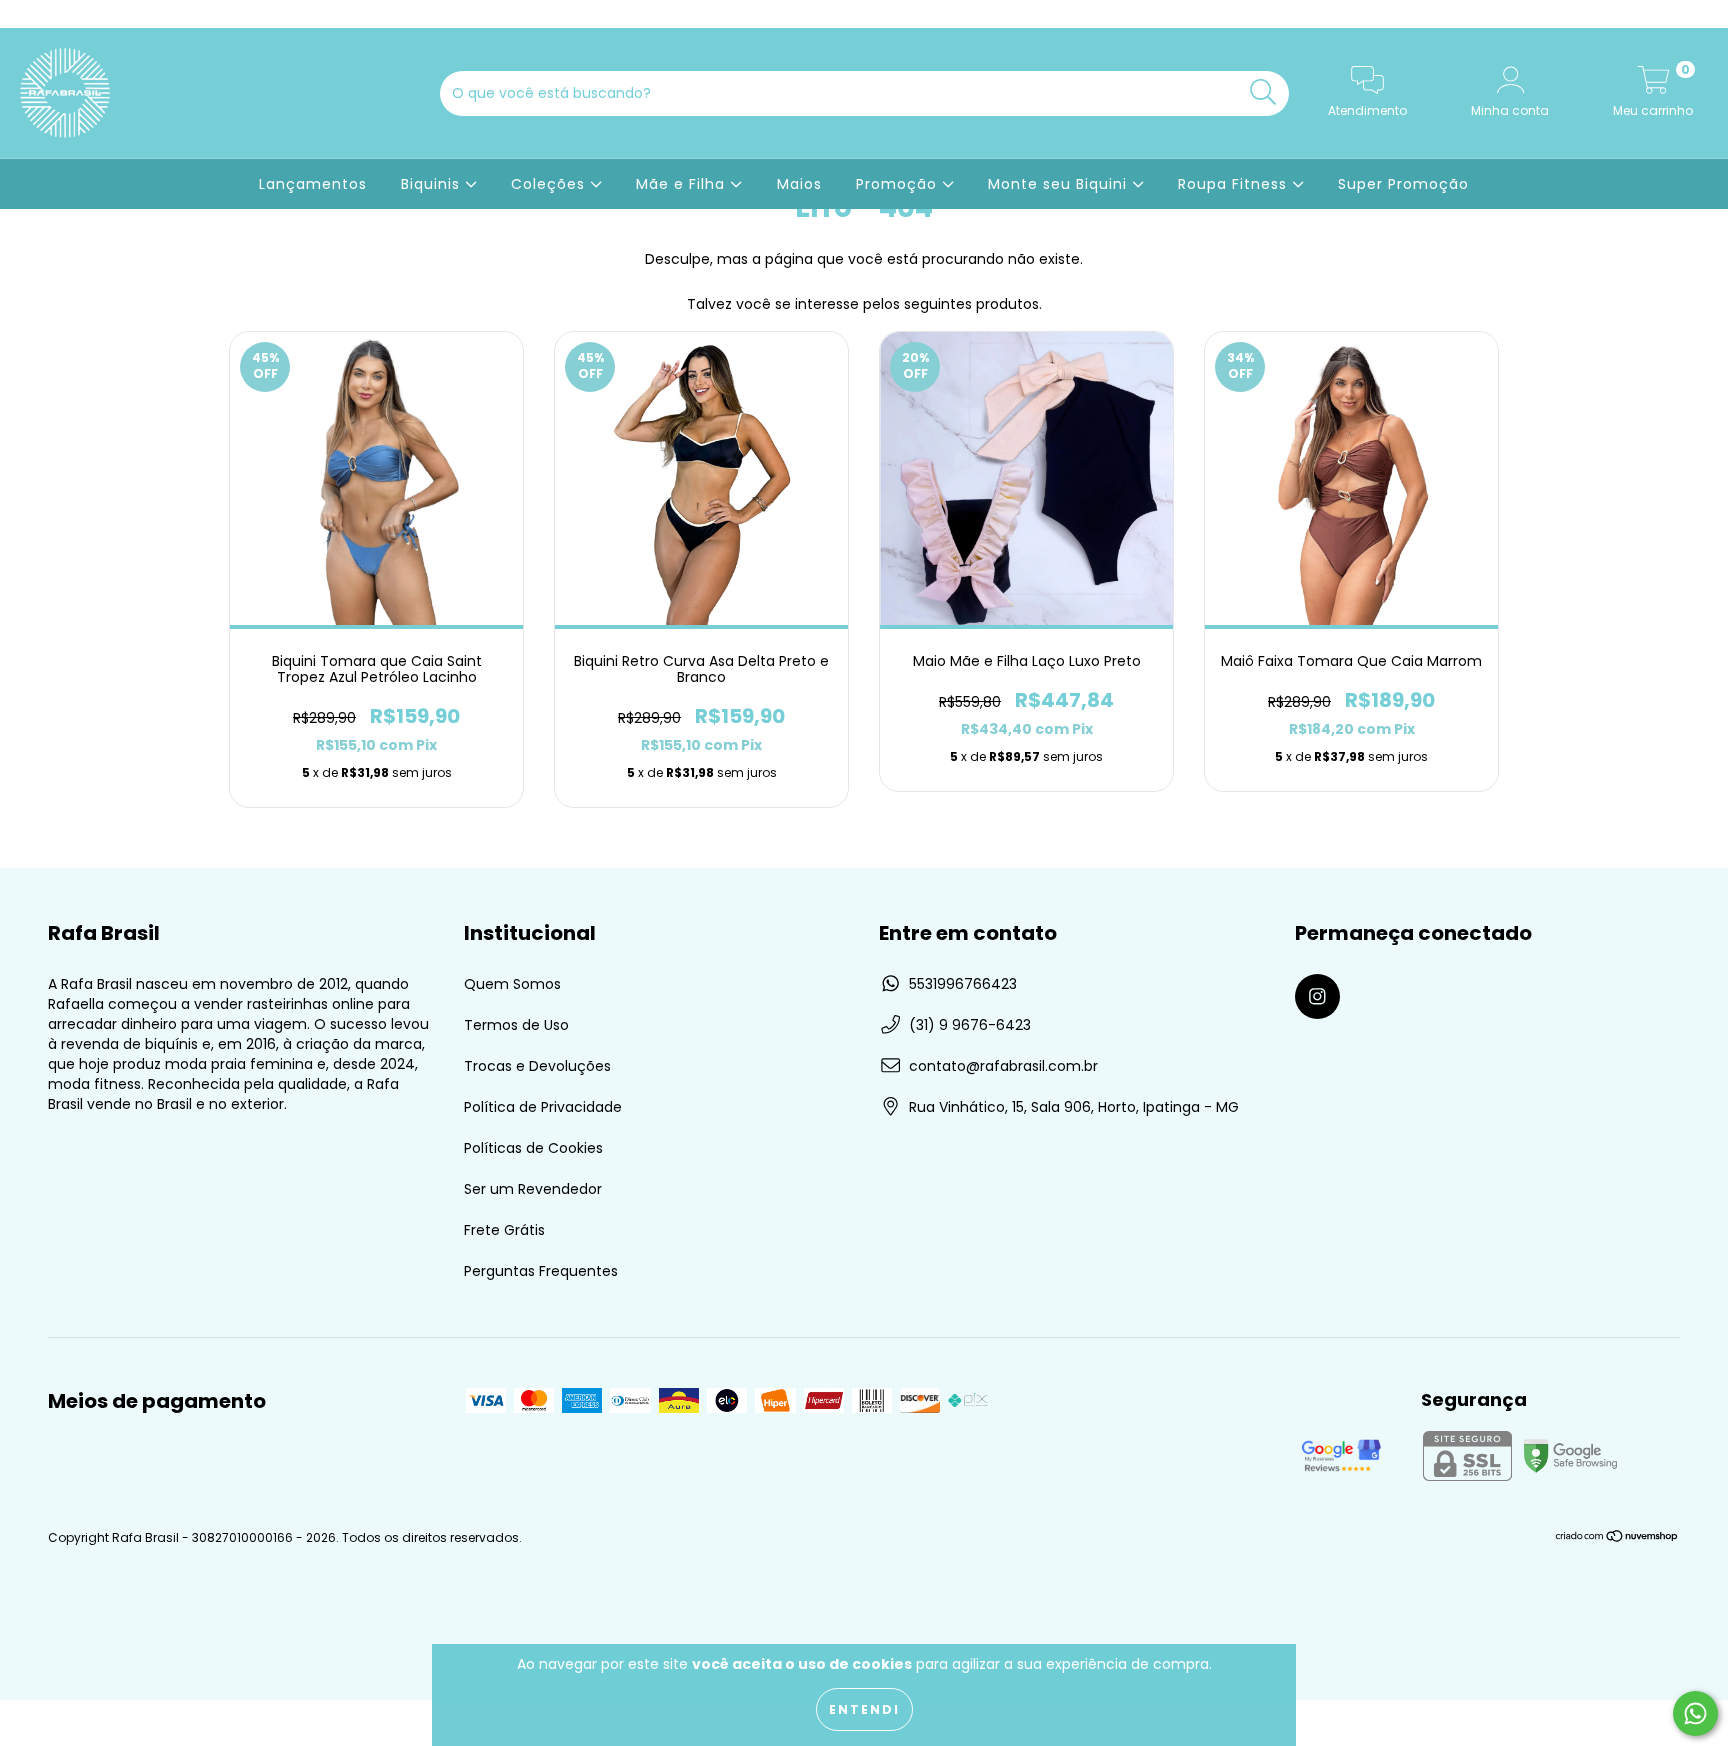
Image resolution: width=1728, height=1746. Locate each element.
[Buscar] (1263, 92)
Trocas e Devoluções (537, 1066)
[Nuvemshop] (1617, 1538)
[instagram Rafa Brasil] (28, 14)
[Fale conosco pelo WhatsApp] (1695, 1713)
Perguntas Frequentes (541, 1271)
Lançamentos (313, 184)
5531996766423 (963, 984)
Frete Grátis (504, 1230)
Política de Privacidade (543, 1107)
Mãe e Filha (683, 184)
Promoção (899, 184)
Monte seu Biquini (1060, 184)
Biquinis (433, 184)
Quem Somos (512, 984)
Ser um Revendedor (533, 1189)
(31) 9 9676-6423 (970, 1025)
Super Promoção (1403, 184)
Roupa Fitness (1235, 184)
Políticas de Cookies (533, 1148)
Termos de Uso (516, 1025)
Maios (799, 184)
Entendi (864, 1709)
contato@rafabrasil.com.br (1003, 1066)
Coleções (550, 184)
